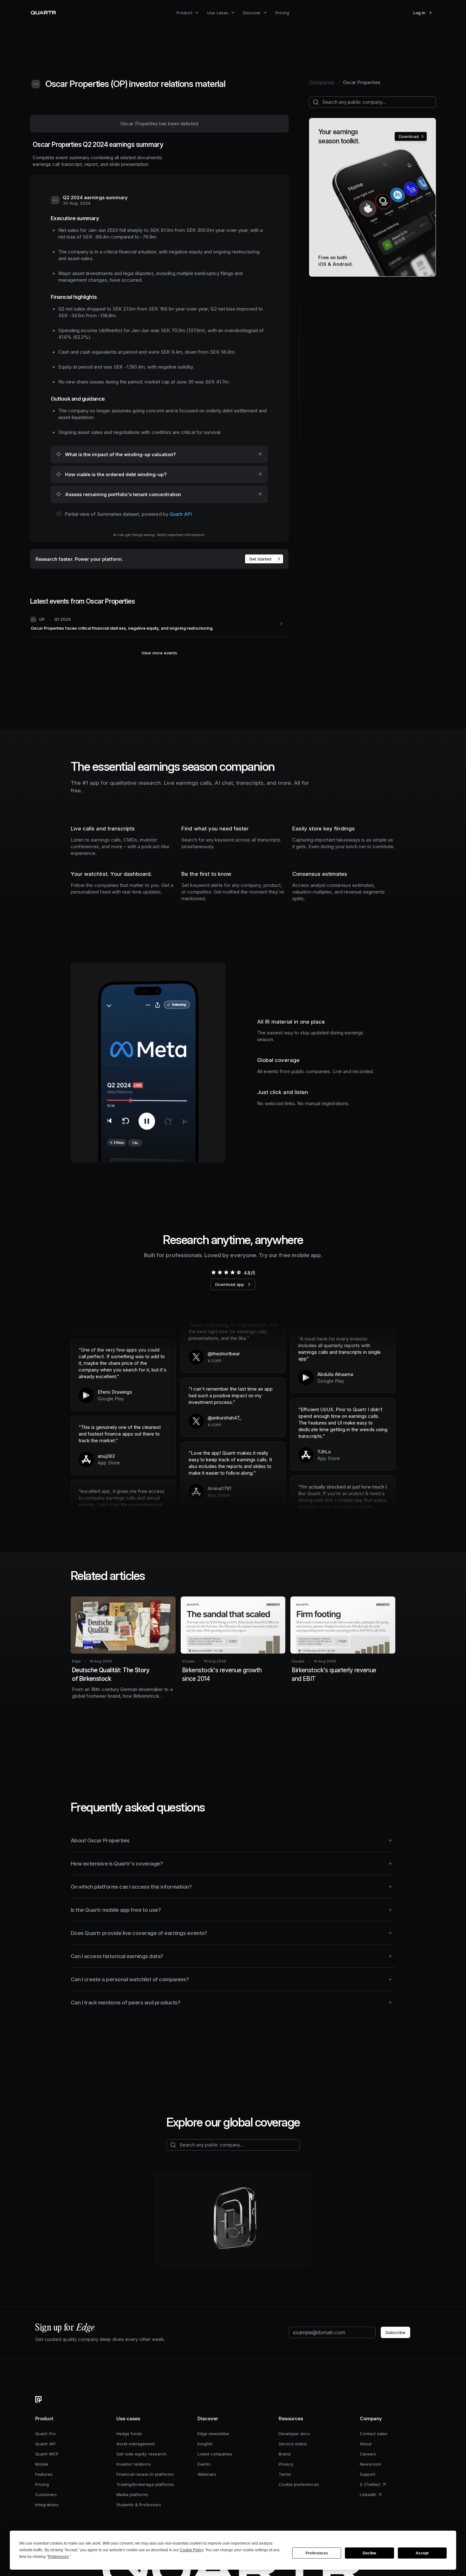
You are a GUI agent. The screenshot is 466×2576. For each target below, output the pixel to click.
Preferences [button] (58, 2557)
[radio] (213, 1272)
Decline (369, 2553)
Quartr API (181, 514)
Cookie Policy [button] (191, 2550)
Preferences (317, 2553)
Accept (422, 2553)
